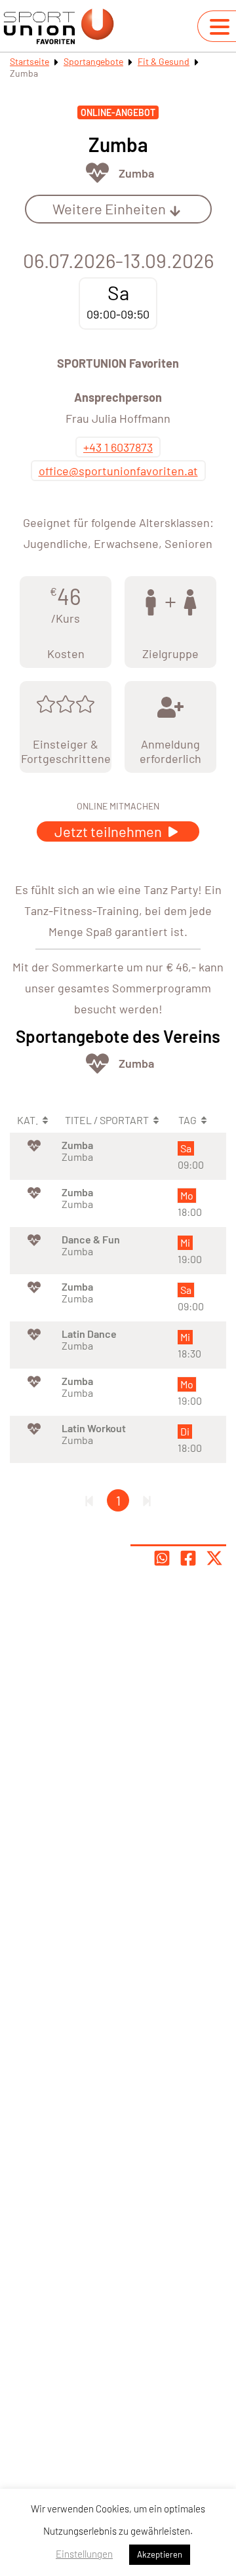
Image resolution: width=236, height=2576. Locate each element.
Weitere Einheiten (109, 208)
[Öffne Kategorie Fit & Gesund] (97, 173)
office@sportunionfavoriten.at (118, 471)
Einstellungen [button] (84, 2554)
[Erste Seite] (89, 1500)
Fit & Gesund (164, 61)
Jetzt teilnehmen (109, 831)
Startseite (29, 61)
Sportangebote (93, 61)
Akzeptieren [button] (160, 2554)
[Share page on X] (214, 1558)
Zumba (136, 173)
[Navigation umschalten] (220, 27)
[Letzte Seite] (147, 1500)
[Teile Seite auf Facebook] (188, 1558)
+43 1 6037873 (118, 447)
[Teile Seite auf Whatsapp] (162, 1558)
